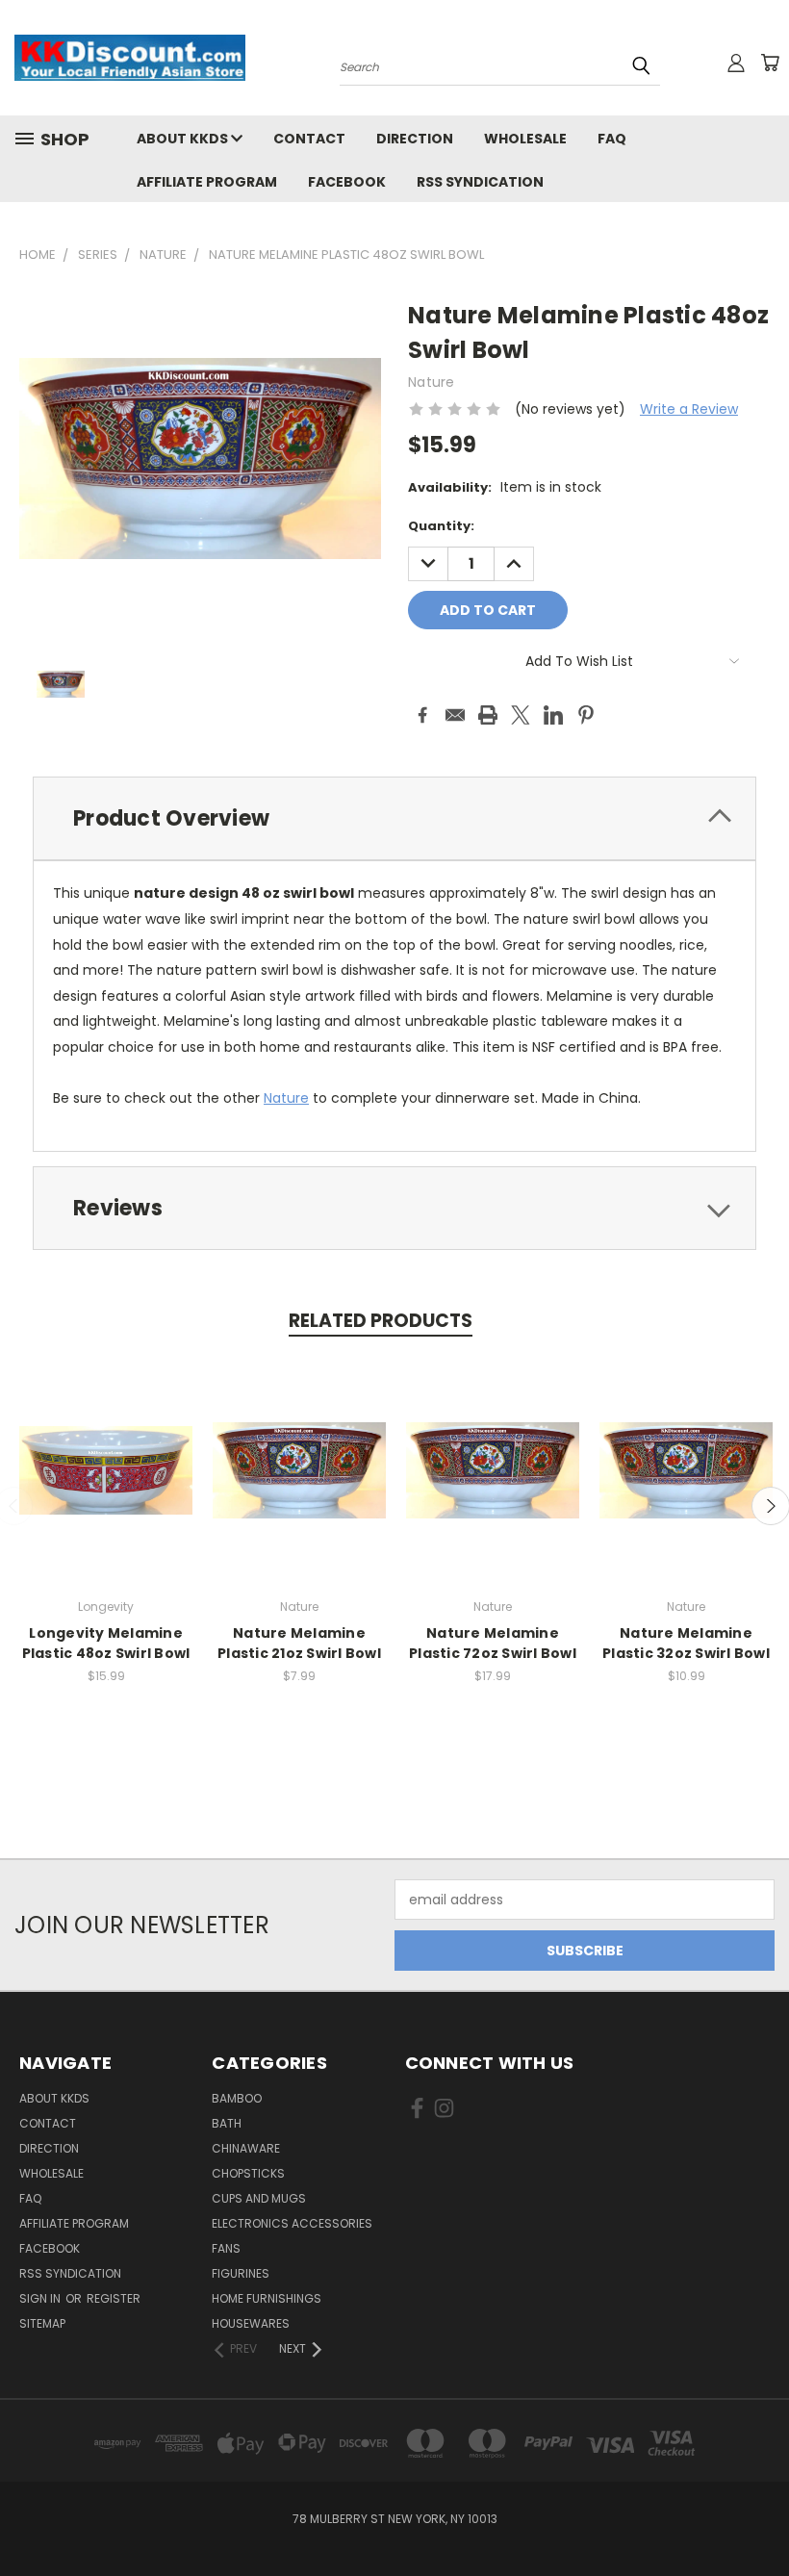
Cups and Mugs (259, 2198)
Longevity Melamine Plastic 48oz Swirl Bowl (106, 1643)
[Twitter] (521, 715)
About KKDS (184, 139)
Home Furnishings (267, 2298)
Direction (415, 139)
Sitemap (42, 2323)
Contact (309, 139)
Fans (226, 2248)
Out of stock (106, 1485)
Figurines (241, 2273)
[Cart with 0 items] (770, 63)
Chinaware (246, 2148)
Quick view (106, 1450)
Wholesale (525, 139)
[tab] (394, 818)
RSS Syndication (480, 182)
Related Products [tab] (381, 1321)
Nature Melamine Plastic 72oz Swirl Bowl (493, 1643)
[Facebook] (422, 715)
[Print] (488, 715)
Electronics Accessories (292, 2223)
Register (114, 2298)
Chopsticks (248, 2173)
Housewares (251, 2323)
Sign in (41, 2298)
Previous (760, 2516)
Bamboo (237, 2098)
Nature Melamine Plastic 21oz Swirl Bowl (299, 1643)
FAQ (612, 139)
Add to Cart (300, 1485)
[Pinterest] (586, 715)
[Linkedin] (553, 715)
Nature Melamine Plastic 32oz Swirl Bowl (686, 1643)
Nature (286, 1098)
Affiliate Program (207, 182)
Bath (227, 2123)
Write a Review (689, 409)
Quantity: (441, 526)
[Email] (455, 715)
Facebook (347, 182)
